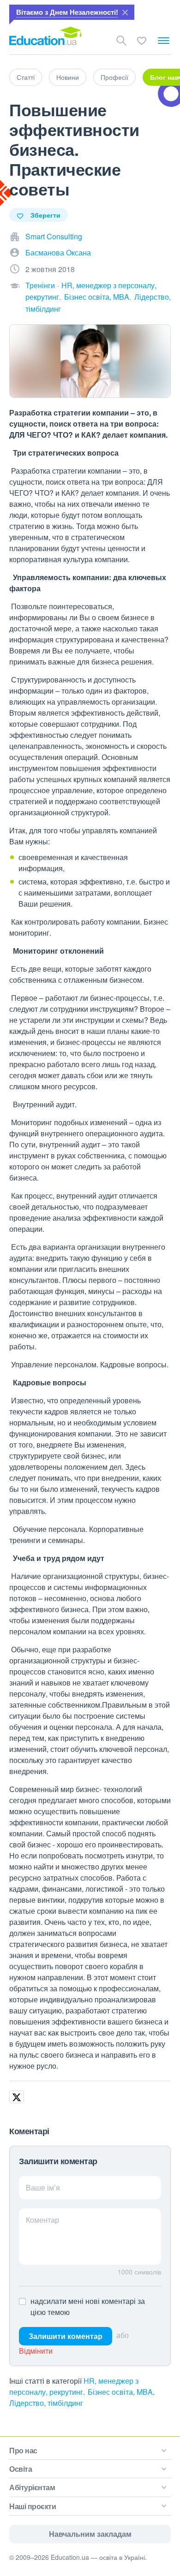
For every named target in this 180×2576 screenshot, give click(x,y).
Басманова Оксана (58, 252)
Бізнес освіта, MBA (97, 297)
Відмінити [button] (36, 2351)
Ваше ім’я (43, 2187)
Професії (114, 77)
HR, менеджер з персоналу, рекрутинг (74, 2386)
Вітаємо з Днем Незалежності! (67, 12)
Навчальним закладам (90, 2534)
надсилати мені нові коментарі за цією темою (88, 2306)
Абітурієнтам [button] (32, 2487)
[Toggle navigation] (164, 41)
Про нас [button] (23, 2450)
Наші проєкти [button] (33, 2506)
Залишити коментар (66, 2336)
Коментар (42, 2220)
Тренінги (40, 285)
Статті (26, 77)
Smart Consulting (54, 236)
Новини (68, 77)
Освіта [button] (21, 2469)
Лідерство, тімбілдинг (46, 2403)
